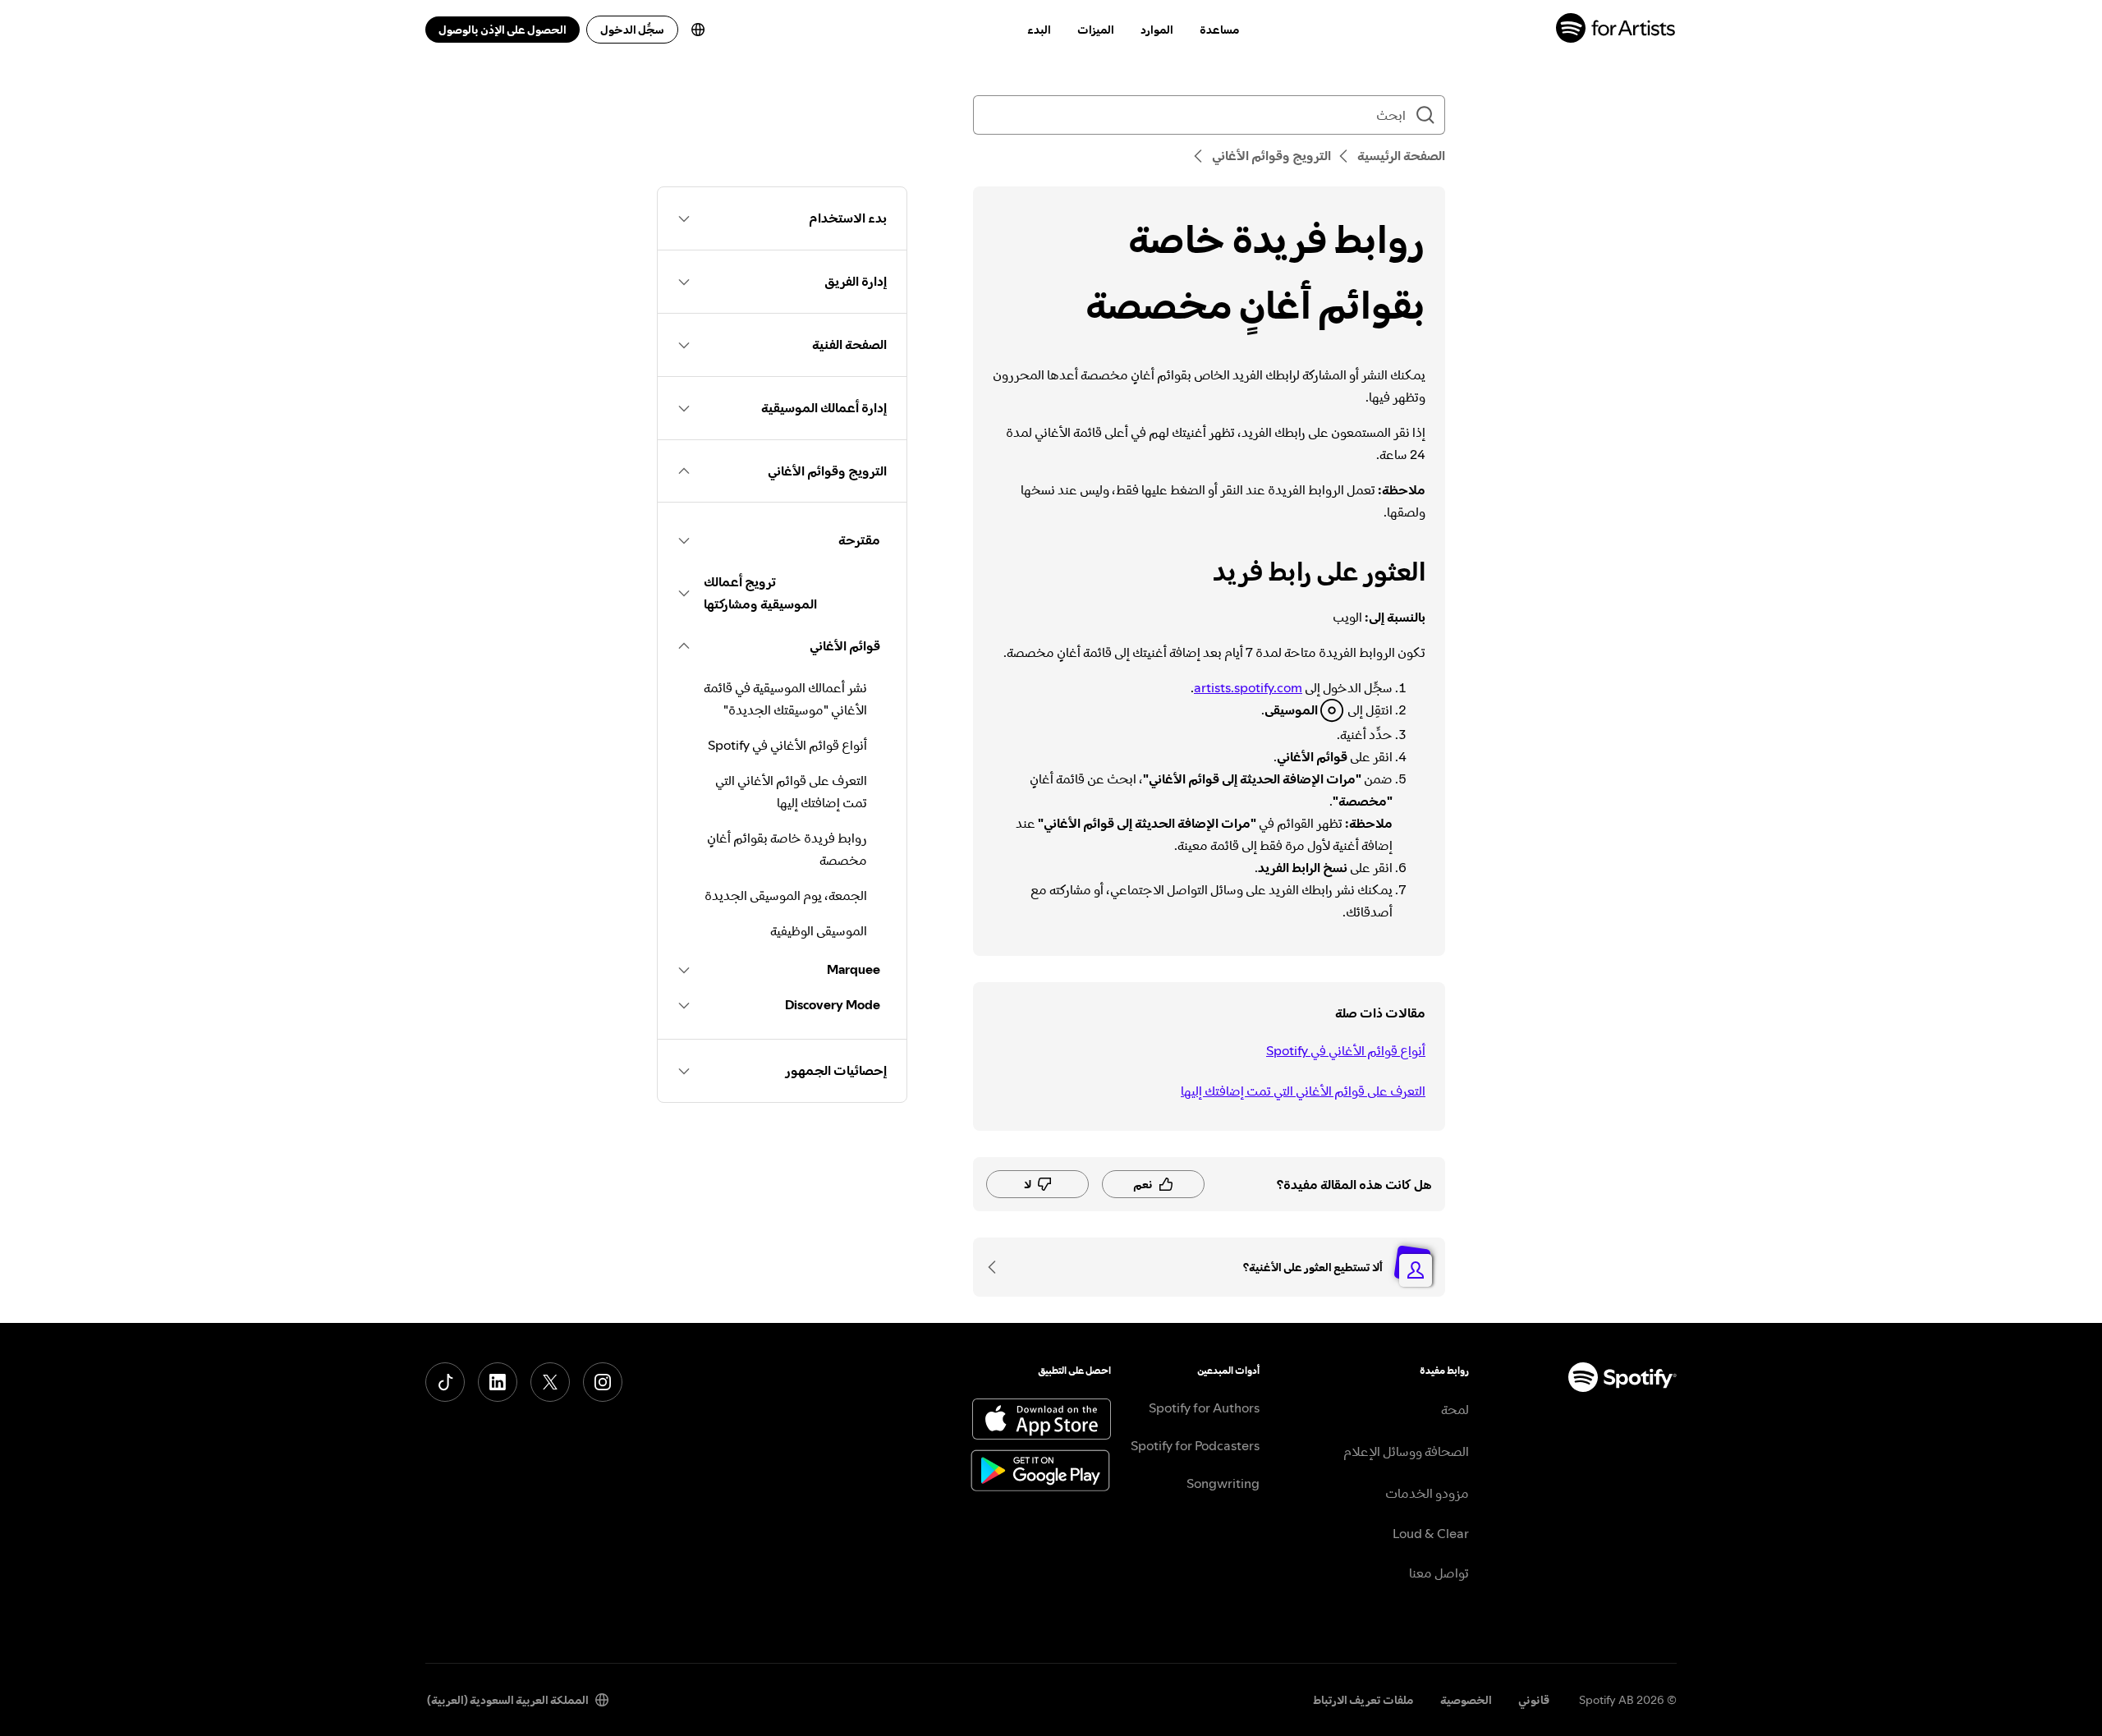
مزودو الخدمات (1427, 1493)
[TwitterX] (550, 1382)
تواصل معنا (1439, 1573)
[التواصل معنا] (998, 1267)
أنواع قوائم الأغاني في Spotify (1346, 1050)
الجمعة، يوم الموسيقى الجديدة (786, 895)
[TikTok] (445, 1382)
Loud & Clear (1431, 1533)
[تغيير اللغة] (698, 30)
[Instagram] (603, 1382)
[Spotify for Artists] (1616, 30)
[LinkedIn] (498, 1382)
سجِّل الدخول (632, 30)
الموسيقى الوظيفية (819, 930)
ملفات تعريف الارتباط (1363, 1700)
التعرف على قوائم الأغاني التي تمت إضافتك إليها (1303, 1091)
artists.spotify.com (1248, 687)
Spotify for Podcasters (1195, 1445)
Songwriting (1223, 1483)
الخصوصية (1466, 1700)
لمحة (1455, 1409)
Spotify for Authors (1204, 1408)
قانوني (1534, 1700)
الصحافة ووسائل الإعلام (1406, 1451)
